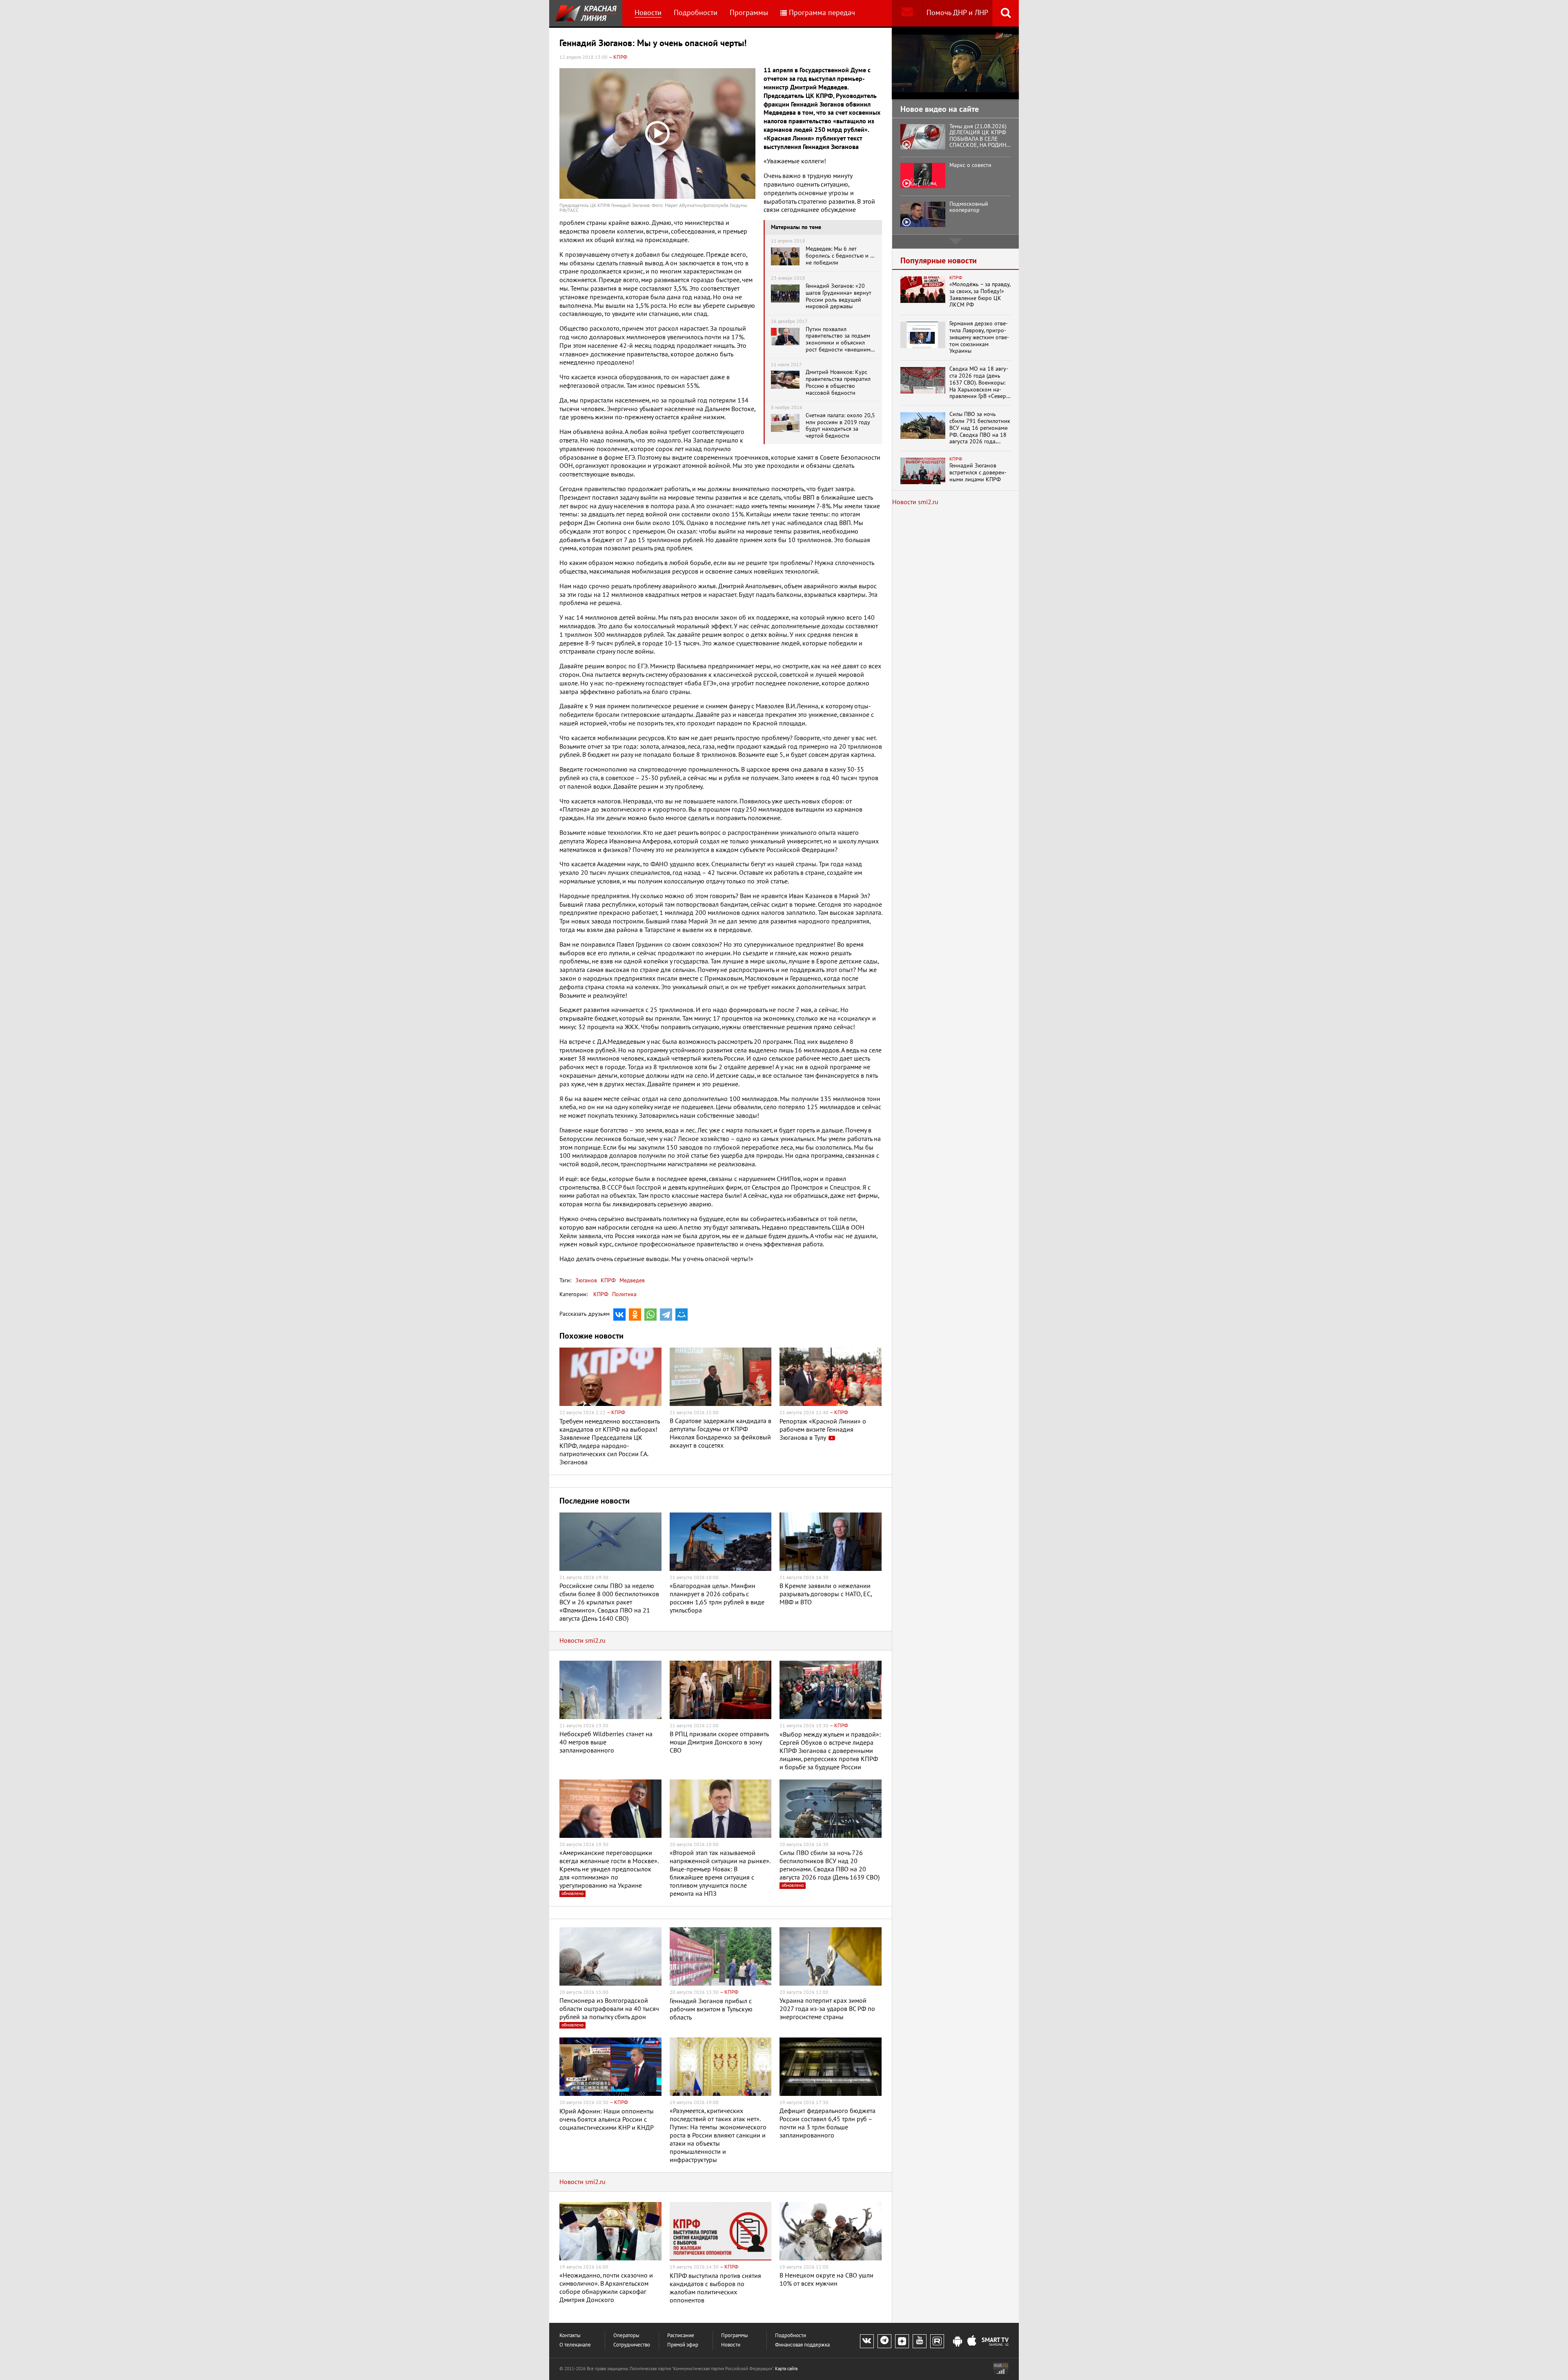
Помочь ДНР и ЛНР (957, 13)
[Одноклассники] (635, 1315)
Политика (624, 1294)
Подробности (696, 13)
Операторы (626, 2336)
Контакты (570, 2336)
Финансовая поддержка (802, 2345)
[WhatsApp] (650, 1315)
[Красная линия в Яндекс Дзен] (902, 2341)
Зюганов (586, 1280)
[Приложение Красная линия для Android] (958, 2342)
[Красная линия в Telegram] (884, 2341)
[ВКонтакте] (619, 1315)
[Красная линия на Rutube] (937, 2341)
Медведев (631, 1280)
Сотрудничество (632, 2345)
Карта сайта (786, 2369)
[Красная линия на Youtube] (920, 2341)
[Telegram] (666, 1315)
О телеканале (575, 2345)
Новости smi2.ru (582, 1641)
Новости (648, 13)
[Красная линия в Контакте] (867, 2341)
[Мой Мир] (682, 1315)
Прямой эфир (683, 2345)
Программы (749, 13)
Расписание (681, 2336)
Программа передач (822, 13)
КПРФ (607, 1280)
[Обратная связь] (907, 13)
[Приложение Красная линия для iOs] (972, 2342)
